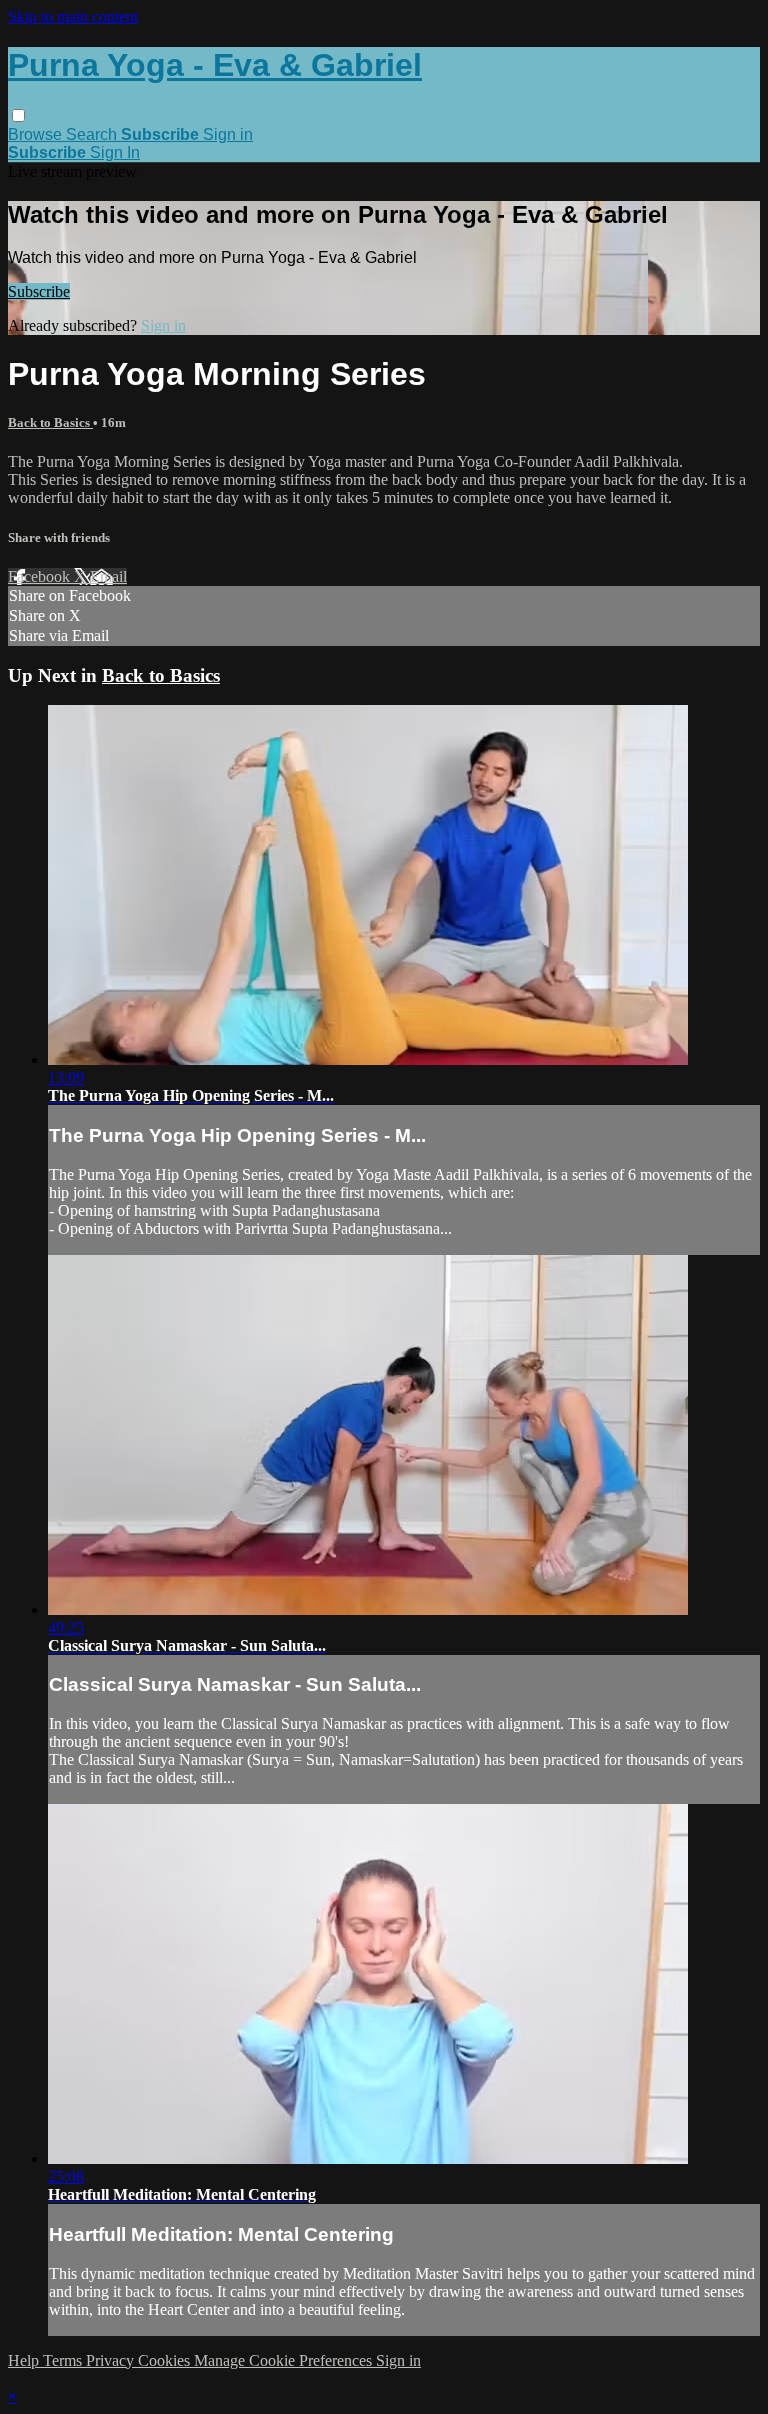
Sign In (115, 152)
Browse (37, 134)
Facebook (41, 576)
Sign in (228, 134)
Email (108, 576)
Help (25, 2360)
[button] (18, 115)
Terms (64, 2360)
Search (93, 134)
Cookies (166, 2360)
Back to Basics (50, 422)
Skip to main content (73, 16)
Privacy (112, 2360)
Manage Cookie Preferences (285, 2360)
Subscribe (39, 291)
